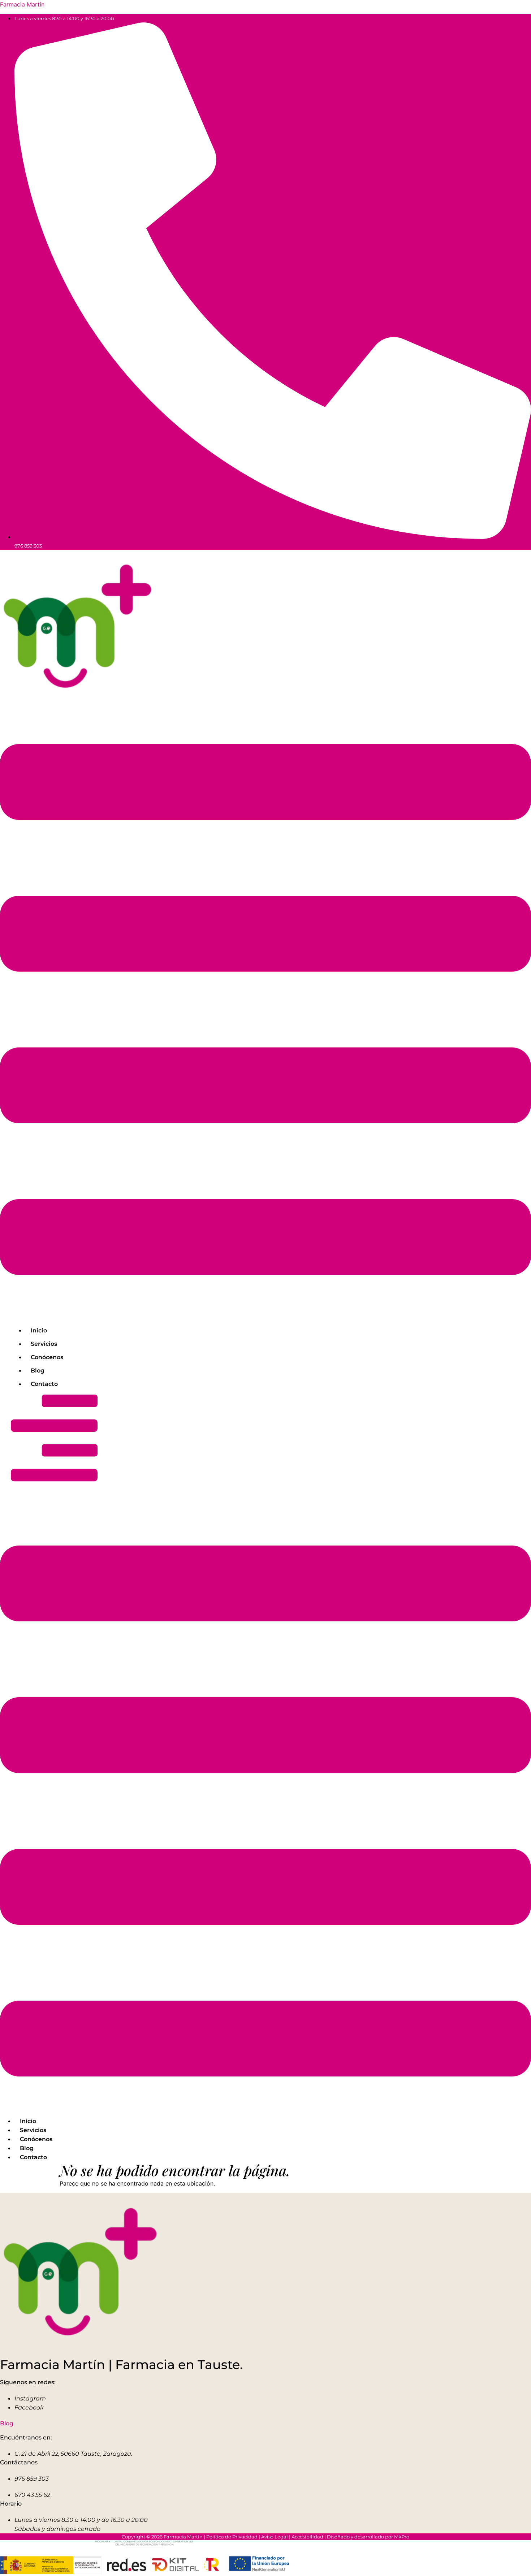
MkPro (402, 2537)
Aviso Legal (275, 2537)
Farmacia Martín (22, 4)
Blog (38, 1371)
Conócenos (47, 1357)
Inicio (39, 1330)
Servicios (44, 1344)
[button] (265, 1011)
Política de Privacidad (232, 2537)
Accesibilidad (307, 2537)
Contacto (44, 1384)
